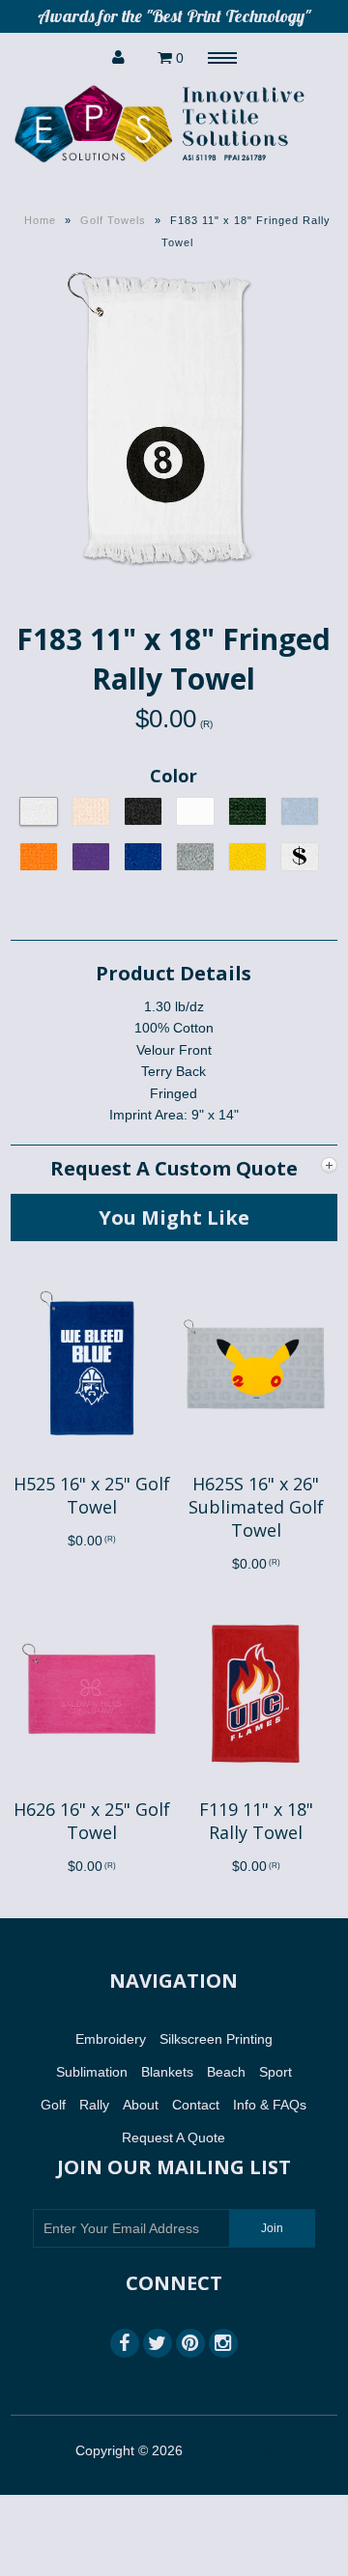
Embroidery (111, 2039)
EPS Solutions (230, 2450)
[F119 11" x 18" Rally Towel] (255, 1787)
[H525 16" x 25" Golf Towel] (92, 1461)
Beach (226, 2072)
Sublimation (92, 2072)
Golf (53, 2105)
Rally (94, 2105)
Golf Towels (113, 220)
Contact (196, 2105)
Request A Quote (174, 2137)
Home (40, 220)
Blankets (167, 2072)
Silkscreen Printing (216, 2039)
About (141, 2105)
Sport (275, 2072)
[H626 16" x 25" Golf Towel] (92, 1787)
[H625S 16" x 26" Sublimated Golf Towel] (255, 1461)
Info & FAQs (270, 2105)
